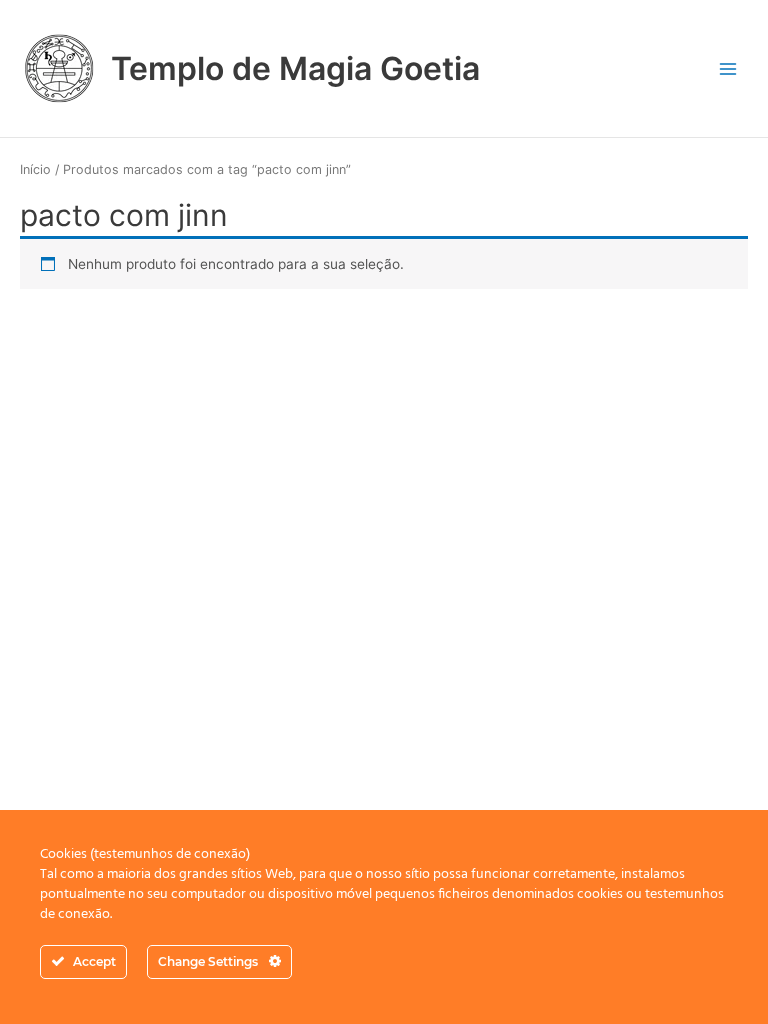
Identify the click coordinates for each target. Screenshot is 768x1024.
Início (35, 169)
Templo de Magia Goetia (295, 68)
